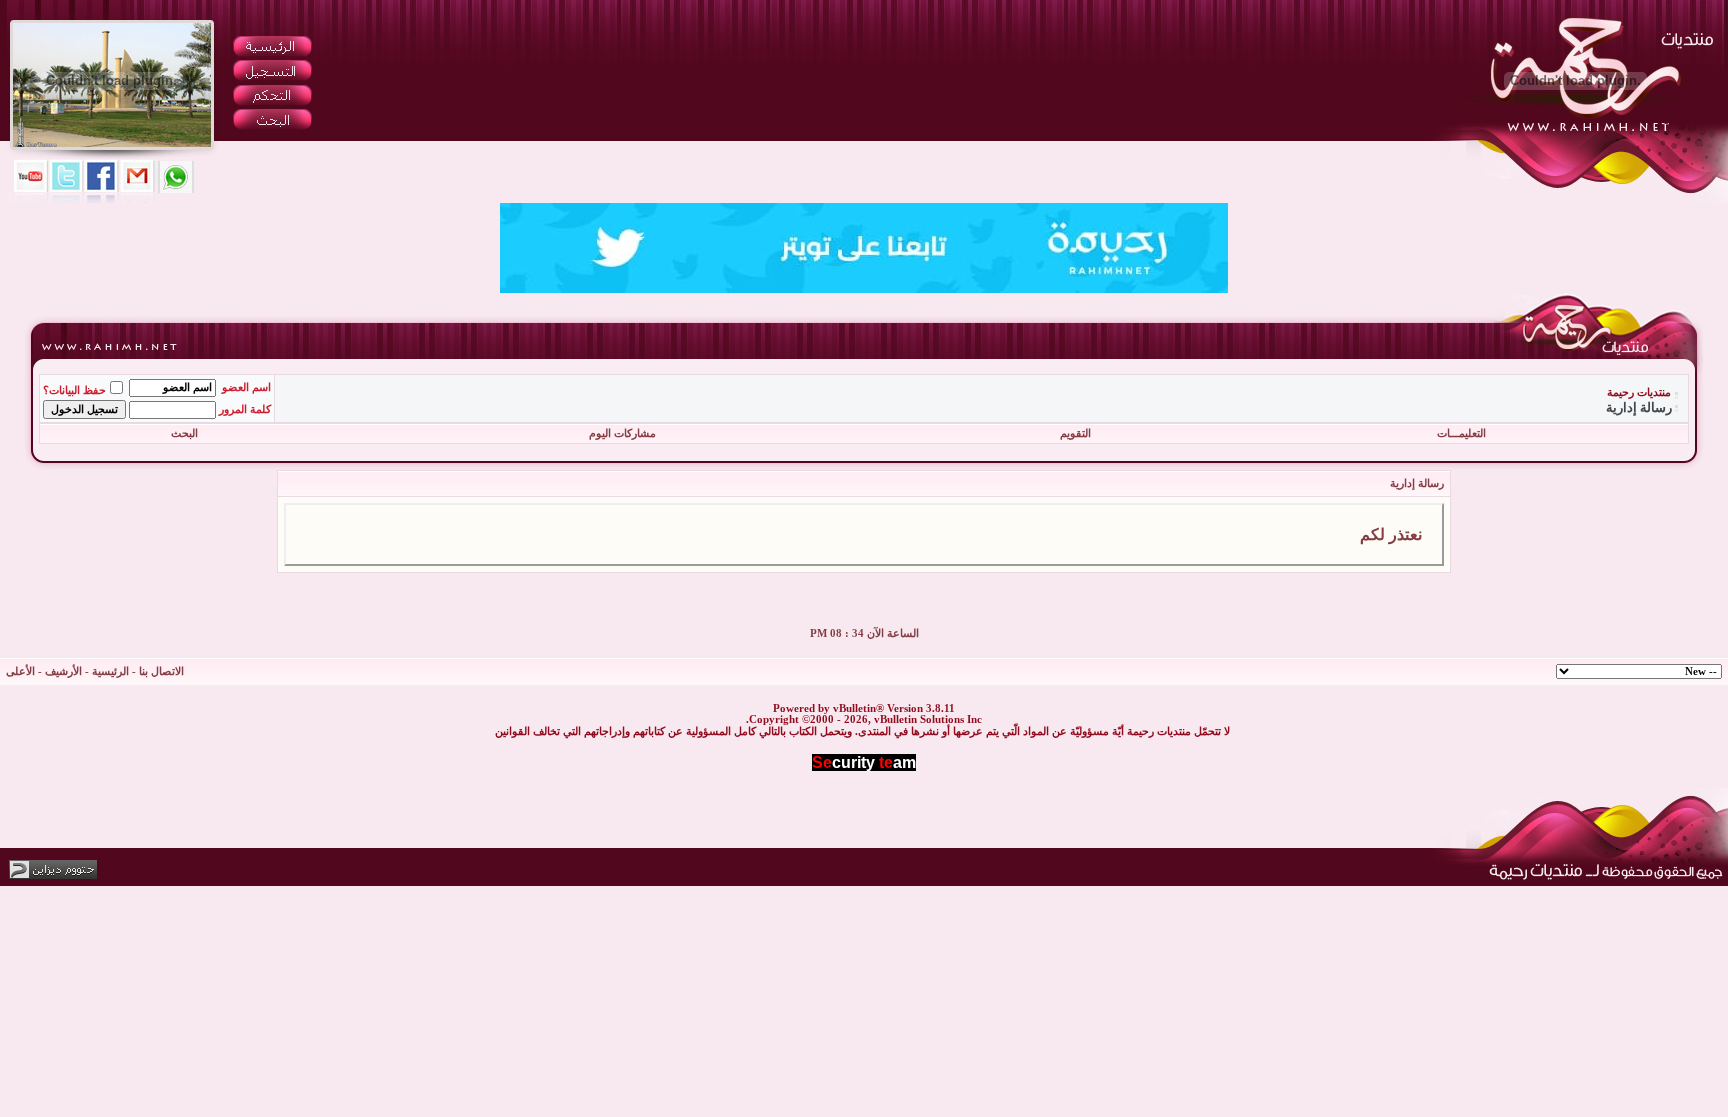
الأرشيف (63, 671)
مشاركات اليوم (622, 433)
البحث (184, 433)
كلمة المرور (245, 409)
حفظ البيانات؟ (74, 390)
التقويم (1075, 433)
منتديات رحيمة (1639, 392)
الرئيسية (110, 671)
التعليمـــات (1461, 433)
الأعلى (20, 671)
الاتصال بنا (161, 671)
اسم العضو (246, 387)
